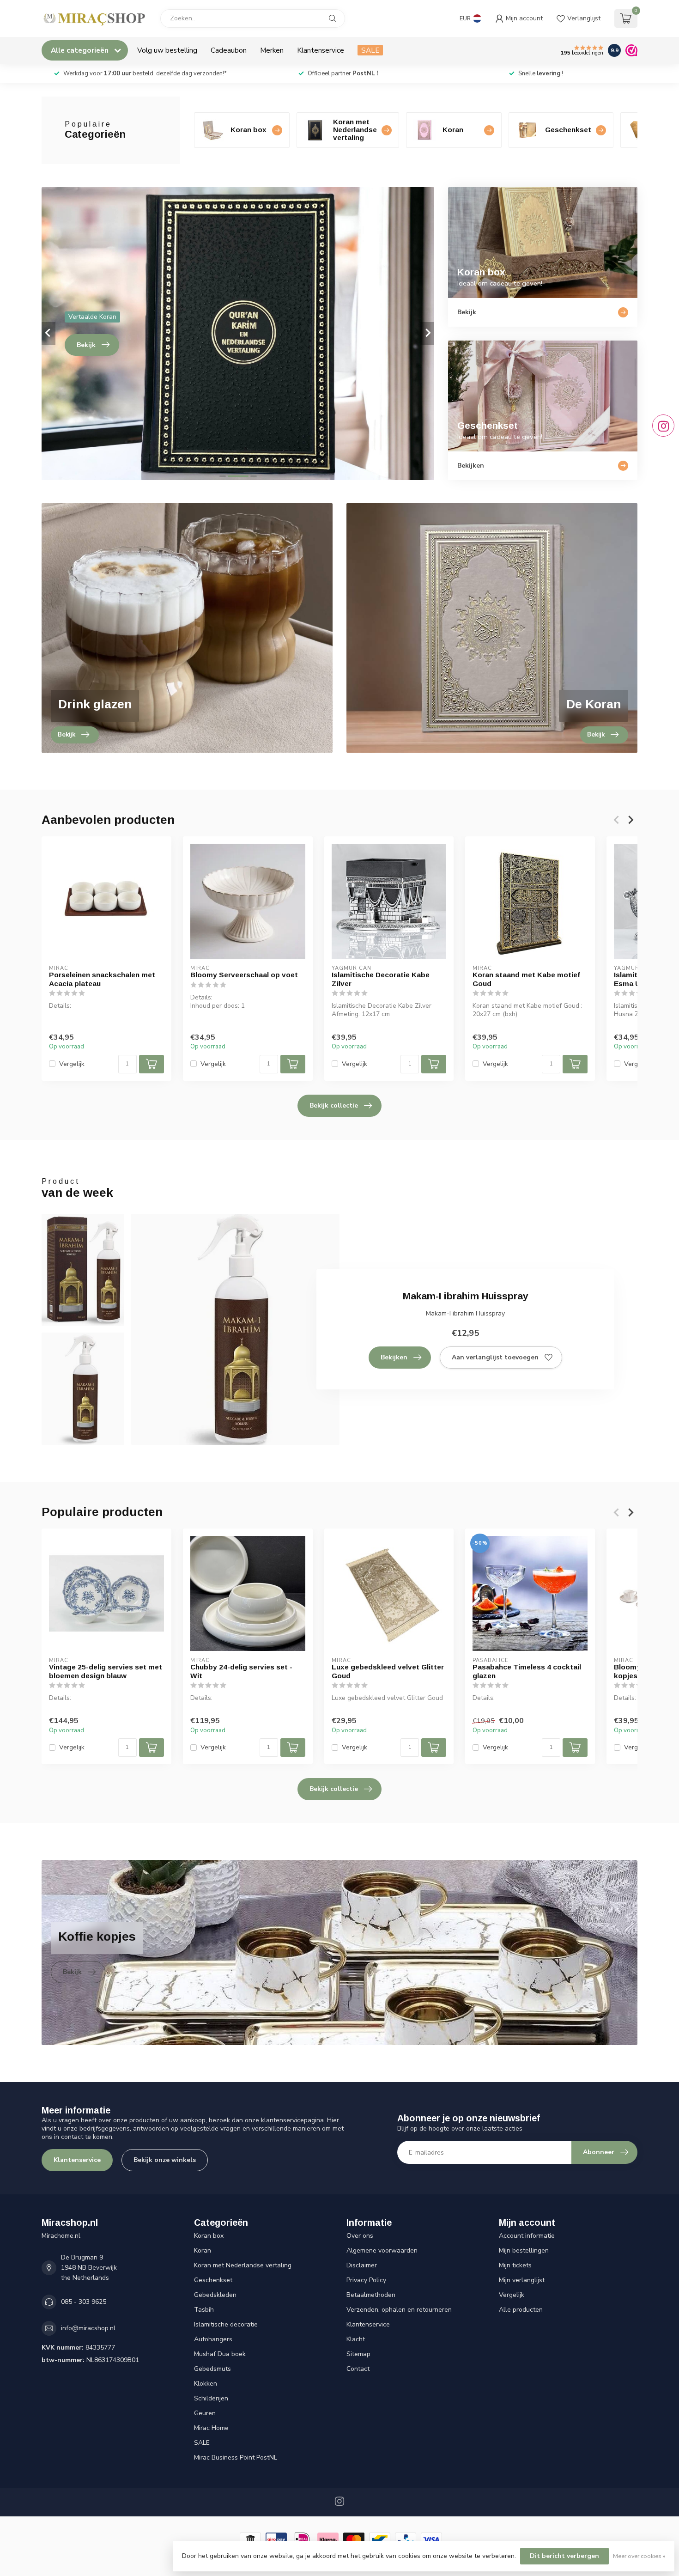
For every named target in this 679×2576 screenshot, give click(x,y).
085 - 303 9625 (84, 2302)
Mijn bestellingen (524, 2250)
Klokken (206, 2384)
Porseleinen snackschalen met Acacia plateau (102, 979)
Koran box (209, 2236)
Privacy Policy (366, 2280)
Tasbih (204, 2310)
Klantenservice (321, 50)
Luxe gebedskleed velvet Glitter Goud (388, 1671)
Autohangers (213, 2339)
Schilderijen (211, 2398)
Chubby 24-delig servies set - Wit (241, 1671)
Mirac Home (211, 2428)
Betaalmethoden (371, 2295)
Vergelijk (72, 1064)
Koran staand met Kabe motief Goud (526, 979)
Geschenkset (213, 2280)
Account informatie (527, 2236)
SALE (370, 50)
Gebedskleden (215, 2295)
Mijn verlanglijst (522, 2280)
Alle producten (521, 2310)
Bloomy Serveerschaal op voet (244, 975)
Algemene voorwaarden (382, 2250)
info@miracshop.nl (88, 2328)
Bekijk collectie (334, 1105)
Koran (203, 2250)
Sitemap (358, 2354)
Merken (272, 50)
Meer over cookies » (639, 2556)
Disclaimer (362, 2265)
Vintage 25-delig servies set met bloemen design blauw (106, 1671)
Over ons (360, 2236)
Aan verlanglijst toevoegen (495, 1357)
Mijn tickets (515, 2265)
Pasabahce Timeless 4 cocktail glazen (527, 1671)
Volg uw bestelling (167, 50)
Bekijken (394, 1357)
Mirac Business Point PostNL (236, 2457)
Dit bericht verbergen (564, 2556)
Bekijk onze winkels (165, 2160)
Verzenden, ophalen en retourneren (399, 2310)
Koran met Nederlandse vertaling (243, 2265)
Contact (358, 2369)
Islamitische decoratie (226, 2324)
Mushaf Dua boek (220, 2354)
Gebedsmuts (212, 2369)
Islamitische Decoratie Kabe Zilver (381, 979)
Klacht (356, 2339)
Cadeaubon (229, 50)
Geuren (205, 2413)
